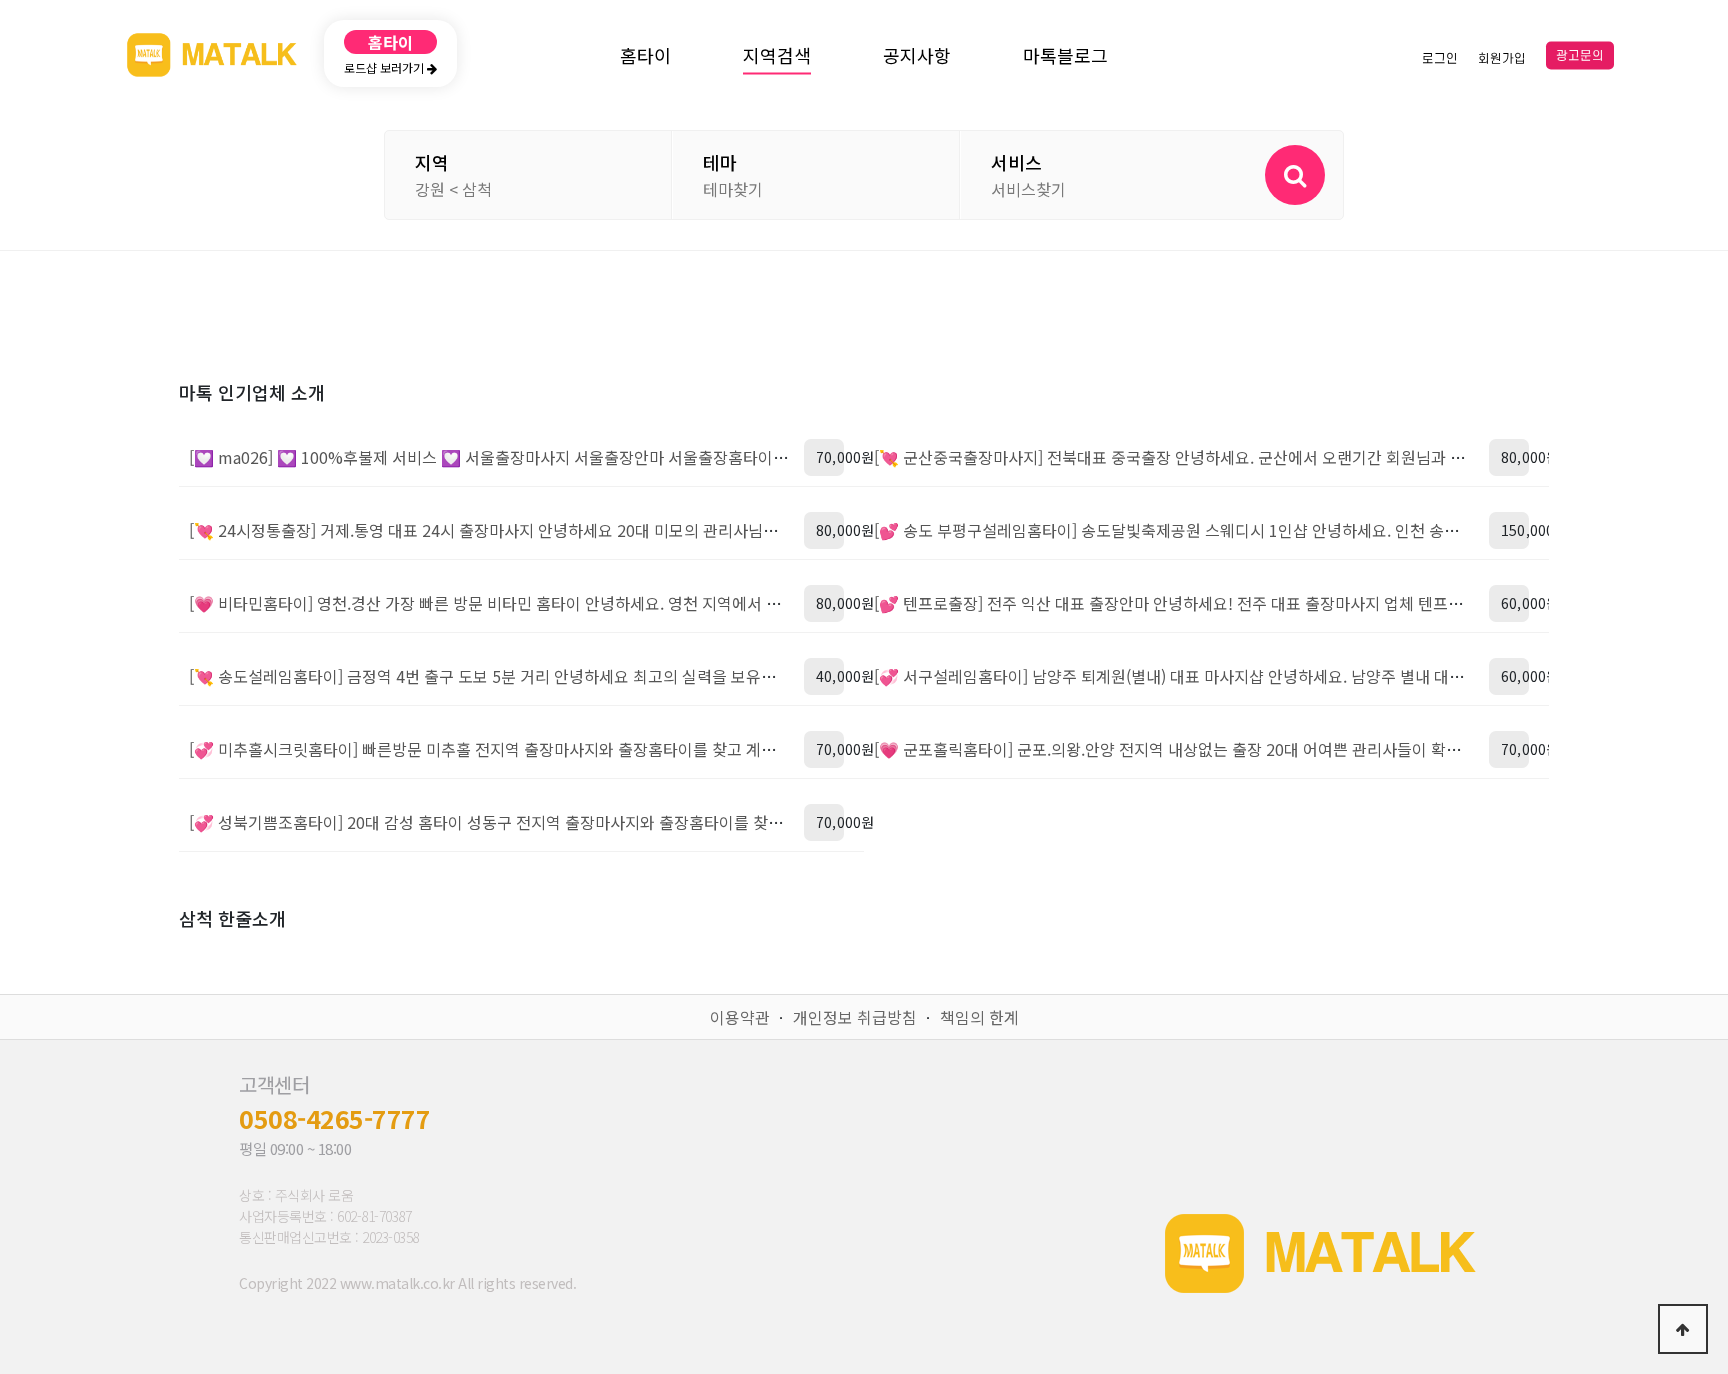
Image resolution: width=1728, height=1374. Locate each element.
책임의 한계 (979, 1017)
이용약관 (740, 1017)
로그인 (1440, 58)
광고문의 (1580, 56)
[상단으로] (1683, 1329)
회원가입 (1502, 58)
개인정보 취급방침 (855, 1017)
